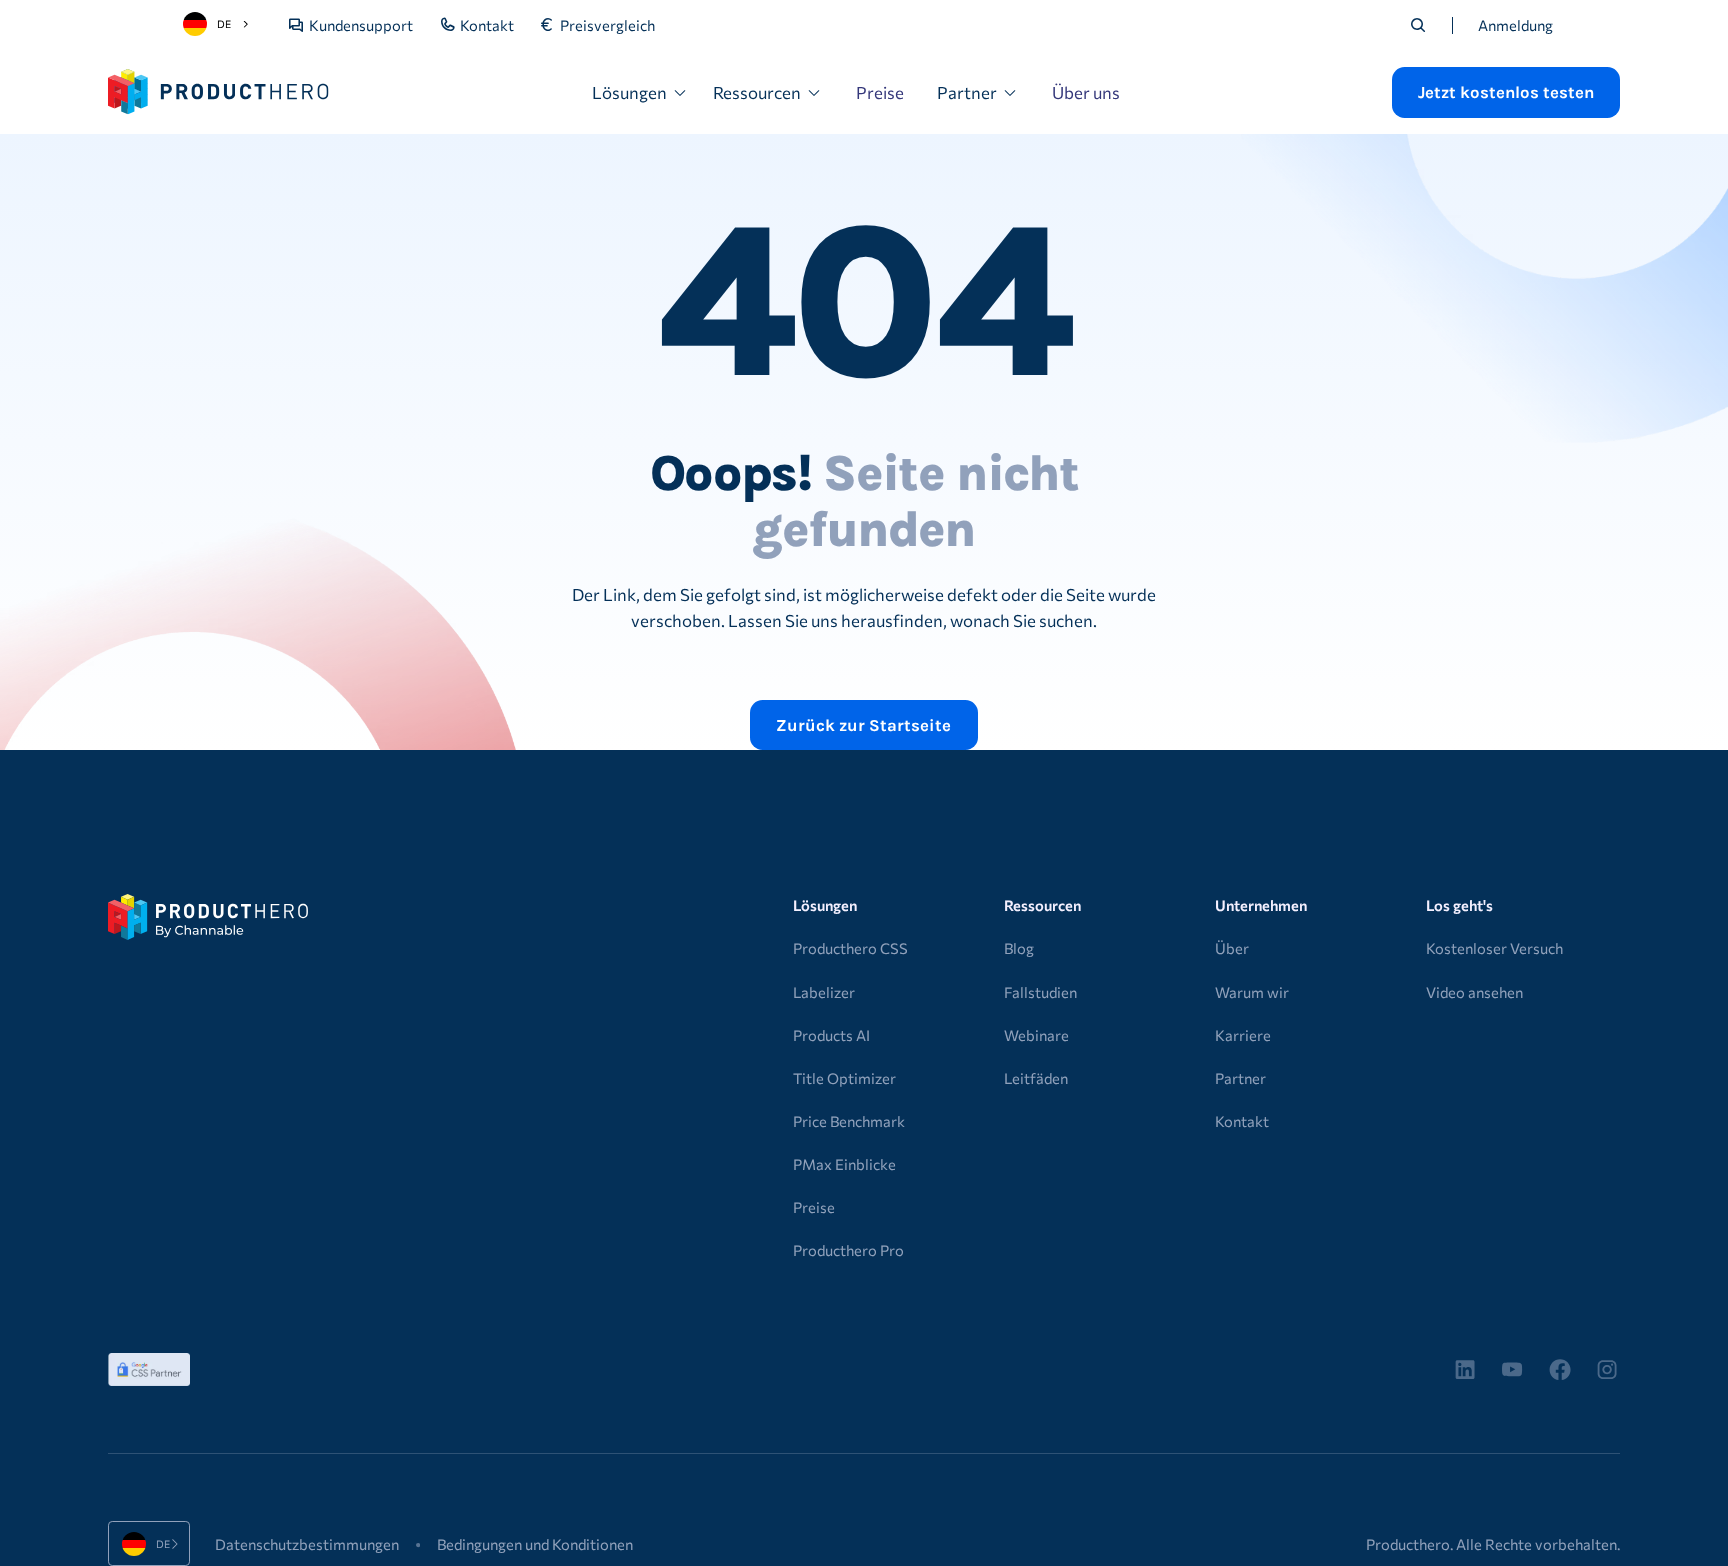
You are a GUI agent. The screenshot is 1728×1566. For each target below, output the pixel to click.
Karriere (1243, 1035)
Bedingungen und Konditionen (535, 1544)
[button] (640, 92)
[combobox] (219, 24)
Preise (880, 92)
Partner (1240, 1078)
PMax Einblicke (844, 1164)
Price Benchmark (849, 1121)
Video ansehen (1474, 992)
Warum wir (1252, 992)
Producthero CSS (850, 948)
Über (1232, 948)
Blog (1019, 948)
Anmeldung (1515, 25)
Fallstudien (1040, 992)
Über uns (1086, 92)
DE (224, 23)
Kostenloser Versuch (1494, 948)
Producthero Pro (848, 1250)
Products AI (831, 1035)
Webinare (1036, 1035)
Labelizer (824, 992)
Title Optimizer (844, 1078)
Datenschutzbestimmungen (307, 1544)
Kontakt (1242, 1121)
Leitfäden (1036, 1078)
